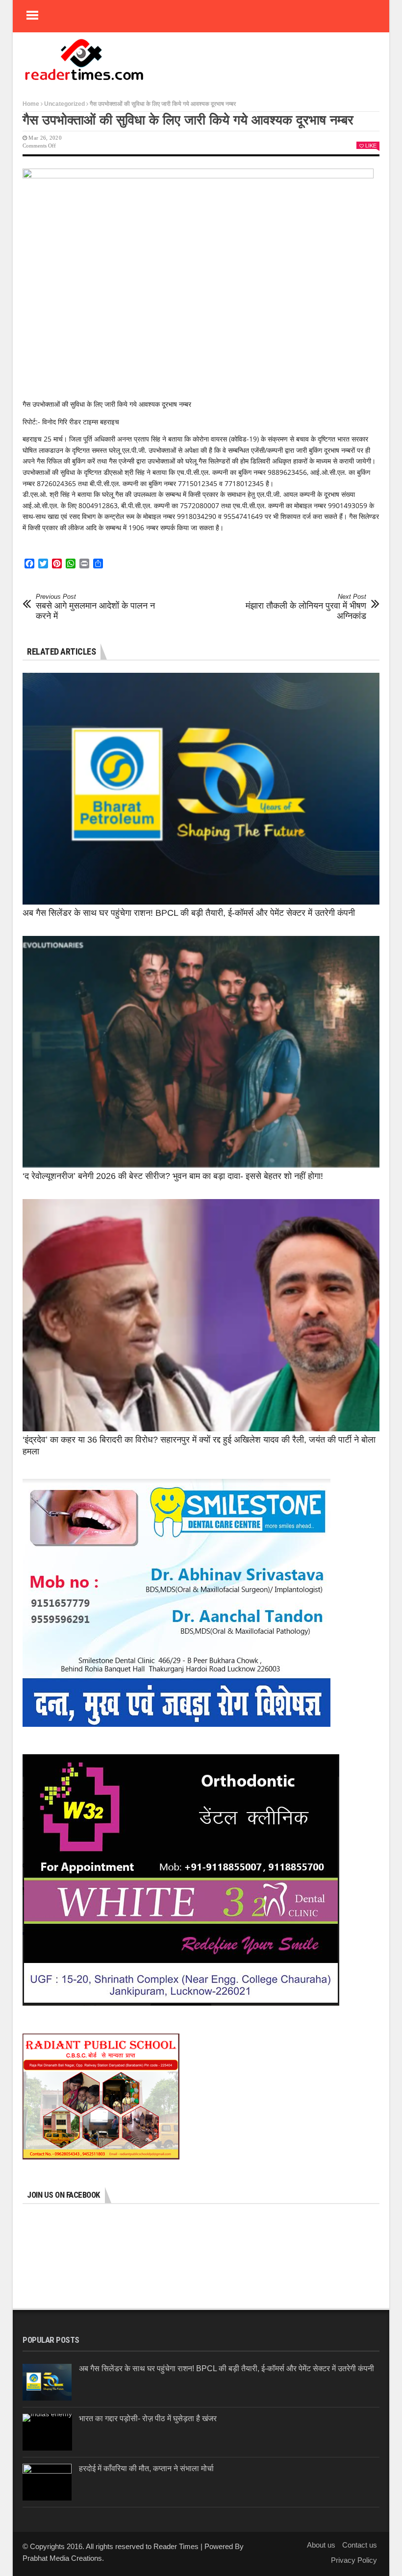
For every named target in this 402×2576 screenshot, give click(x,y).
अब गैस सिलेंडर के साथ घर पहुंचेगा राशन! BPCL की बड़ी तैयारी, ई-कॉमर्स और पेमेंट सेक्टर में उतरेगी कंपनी (189, 913)
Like (371, 146)
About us (321, 2545)
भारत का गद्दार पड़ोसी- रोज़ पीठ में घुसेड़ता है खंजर (148, 2418)
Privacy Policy (354, 2560)
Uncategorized (64, 104)
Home (31, 104)
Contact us (360, 2545)
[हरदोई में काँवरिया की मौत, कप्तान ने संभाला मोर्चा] (47, 2482)
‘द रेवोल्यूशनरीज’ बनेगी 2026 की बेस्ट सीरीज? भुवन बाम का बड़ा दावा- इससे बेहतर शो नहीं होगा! (173, 1176)
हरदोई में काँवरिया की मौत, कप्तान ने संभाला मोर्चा (146, 2468)
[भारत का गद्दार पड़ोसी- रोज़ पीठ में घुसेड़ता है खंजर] (47, 2432)
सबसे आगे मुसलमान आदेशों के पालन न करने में (95, 607)
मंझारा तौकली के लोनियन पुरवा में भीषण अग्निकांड (306, 607)
